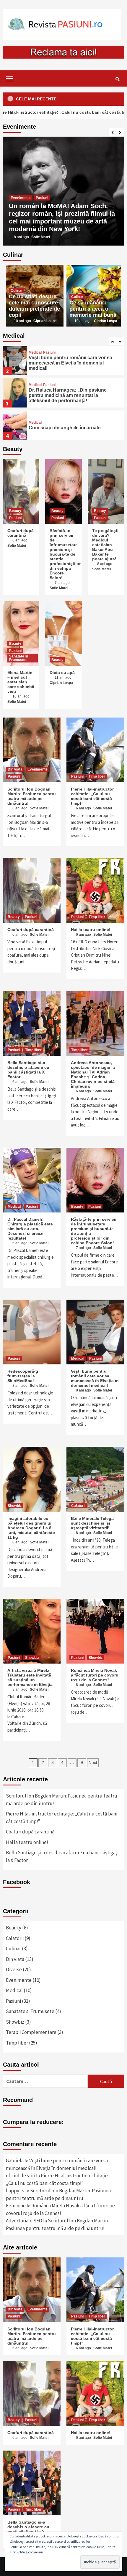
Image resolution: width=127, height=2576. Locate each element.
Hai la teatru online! (91, 930)
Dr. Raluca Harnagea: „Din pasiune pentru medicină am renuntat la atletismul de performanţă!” (68, 395)
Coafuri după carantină (21, 533)
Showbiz (15, 1506)
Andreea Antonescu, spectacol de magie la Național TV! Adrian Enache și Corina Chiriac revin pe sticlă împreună (93, 1074)
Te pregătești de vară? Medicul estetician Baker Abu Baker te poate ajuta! (105, 545)
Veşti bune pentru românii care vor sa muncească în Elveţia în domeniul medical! (70, 363)
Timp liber (97, 776)
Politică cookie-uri (30, 2552)
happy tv (15, 2191)
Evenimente (21, 198)
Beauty (15, 511)
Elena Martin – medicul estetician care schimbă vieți (21, 682)
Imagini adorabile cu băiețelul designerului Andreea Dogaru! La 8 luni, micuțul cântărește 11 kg (31, 1528)
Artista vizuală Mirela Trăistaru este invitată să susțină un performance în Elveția (30, 1677)
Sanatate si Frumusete (19, 658)
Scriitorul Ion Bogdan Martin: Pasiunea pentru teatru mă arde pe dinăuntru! (32, 796)
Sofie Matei (41, 237)
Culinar (17, 291)
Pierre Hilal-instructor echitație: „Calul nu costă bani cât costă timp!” (92, 796)
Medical (35, 352)
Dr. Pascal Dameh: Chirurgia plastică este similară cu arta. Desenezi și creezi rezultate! (30, 1229)
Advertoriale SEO (24, 2221)
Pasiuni (42, 198)
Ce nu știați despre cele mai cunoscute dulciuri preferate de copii (34, 306)
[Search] (117, 79)
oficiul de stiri (21, 2176)
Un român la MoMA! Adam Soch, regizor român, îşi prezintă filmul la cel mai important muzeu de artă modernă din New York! (62, 217)
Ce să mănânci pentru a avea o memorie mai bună (93, 309)
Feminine (16, 2206)
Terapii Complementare (31, 2032)
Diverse (14, 1969)
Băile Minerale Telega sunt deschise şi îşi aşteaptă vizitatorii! (92, 1523)
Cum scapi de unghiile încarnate (65, 428)
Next (93, 1762)
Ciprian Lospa (45, 321)
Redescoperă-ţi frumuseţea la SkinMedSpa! (23, 1376)
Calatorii (78, 1506)
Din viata (15, 769)
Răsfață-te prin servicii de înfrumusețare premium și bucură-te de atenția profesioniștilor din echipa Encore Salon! (65, 554)
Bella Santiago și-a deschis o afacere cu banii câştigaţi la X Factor (28, 1070)
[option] (63, 191)
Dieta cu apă (62, 672)
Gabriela (15, 2161)
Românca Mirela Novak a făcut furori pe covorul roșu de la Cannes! (95, 1675)
